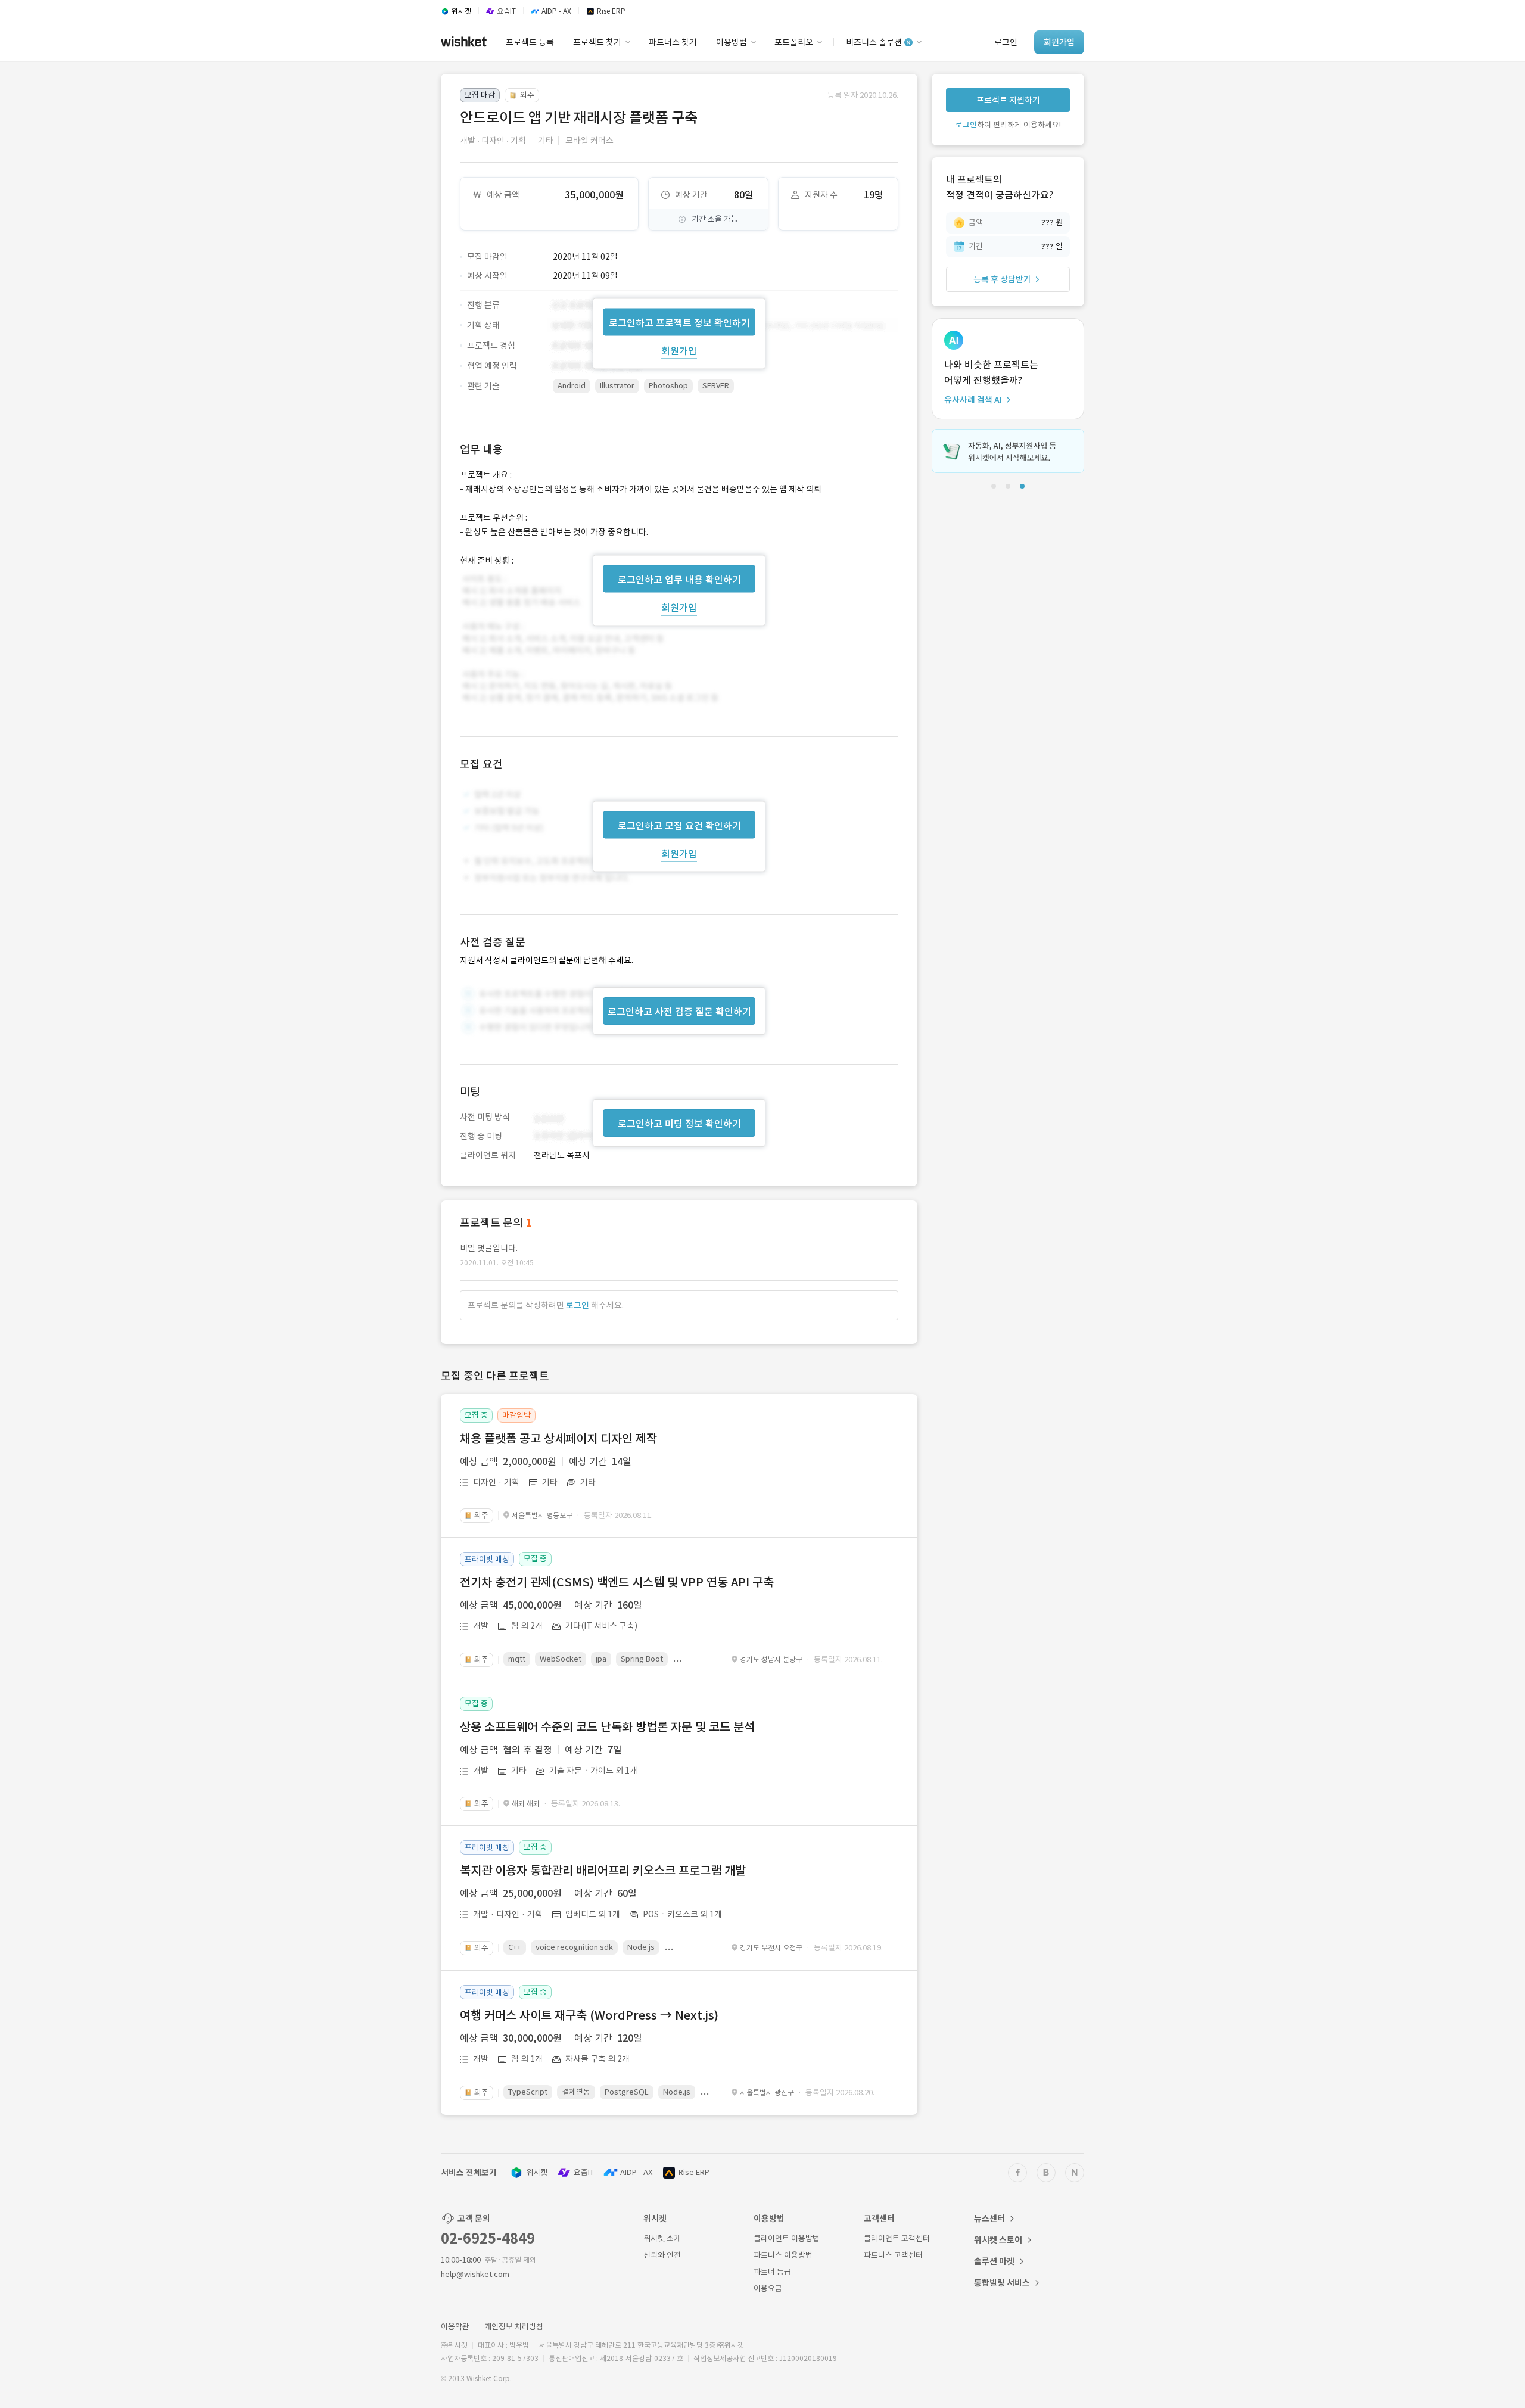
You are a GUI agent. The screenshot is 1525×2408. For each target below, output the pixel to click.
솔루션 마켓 (994, 2261)
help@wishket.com (475, 2274)
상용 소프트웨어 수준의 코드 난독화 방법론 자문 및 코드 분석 (607, 1727)
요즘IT (584, 2172)
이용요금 (768, 2289)
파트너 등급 (772, 2272)
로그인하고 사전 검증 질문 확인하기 (679, 1012)
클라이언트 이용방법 (787, 2239)
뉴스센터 (989, 2219)
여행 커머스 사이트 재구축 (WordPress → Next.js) (589, 2015)
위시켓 (537, 2172)
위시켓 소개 (662, 2239)
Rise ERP (694, 2172)
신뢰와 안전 (662, 2255)
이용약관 (455, 2327)
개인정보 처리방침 (514, 2327)
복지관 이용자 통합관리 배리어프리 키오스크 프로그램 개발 (603, 1871)
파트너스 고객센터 (893, 2255)
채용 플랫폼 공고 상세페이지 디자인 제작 (558, 1439)
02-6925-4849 (488, 2239)
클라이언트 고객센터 (897, 2239)
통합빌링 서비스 (1002, 2283)
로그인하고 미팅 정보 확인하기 (679, 1124)
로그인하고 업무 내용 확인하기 (679, 579)
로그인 (578, 1305)
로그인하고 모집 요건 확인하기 (679, 826)
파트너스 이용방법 (783, 2255)
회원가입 (679, 350)
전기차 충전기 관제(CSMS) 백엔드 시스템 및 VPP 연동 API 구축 (617, 1582)
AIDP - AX (636, 2172)
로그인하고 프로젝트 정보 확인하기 (679, 322)
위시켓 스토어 (998, 2240)
